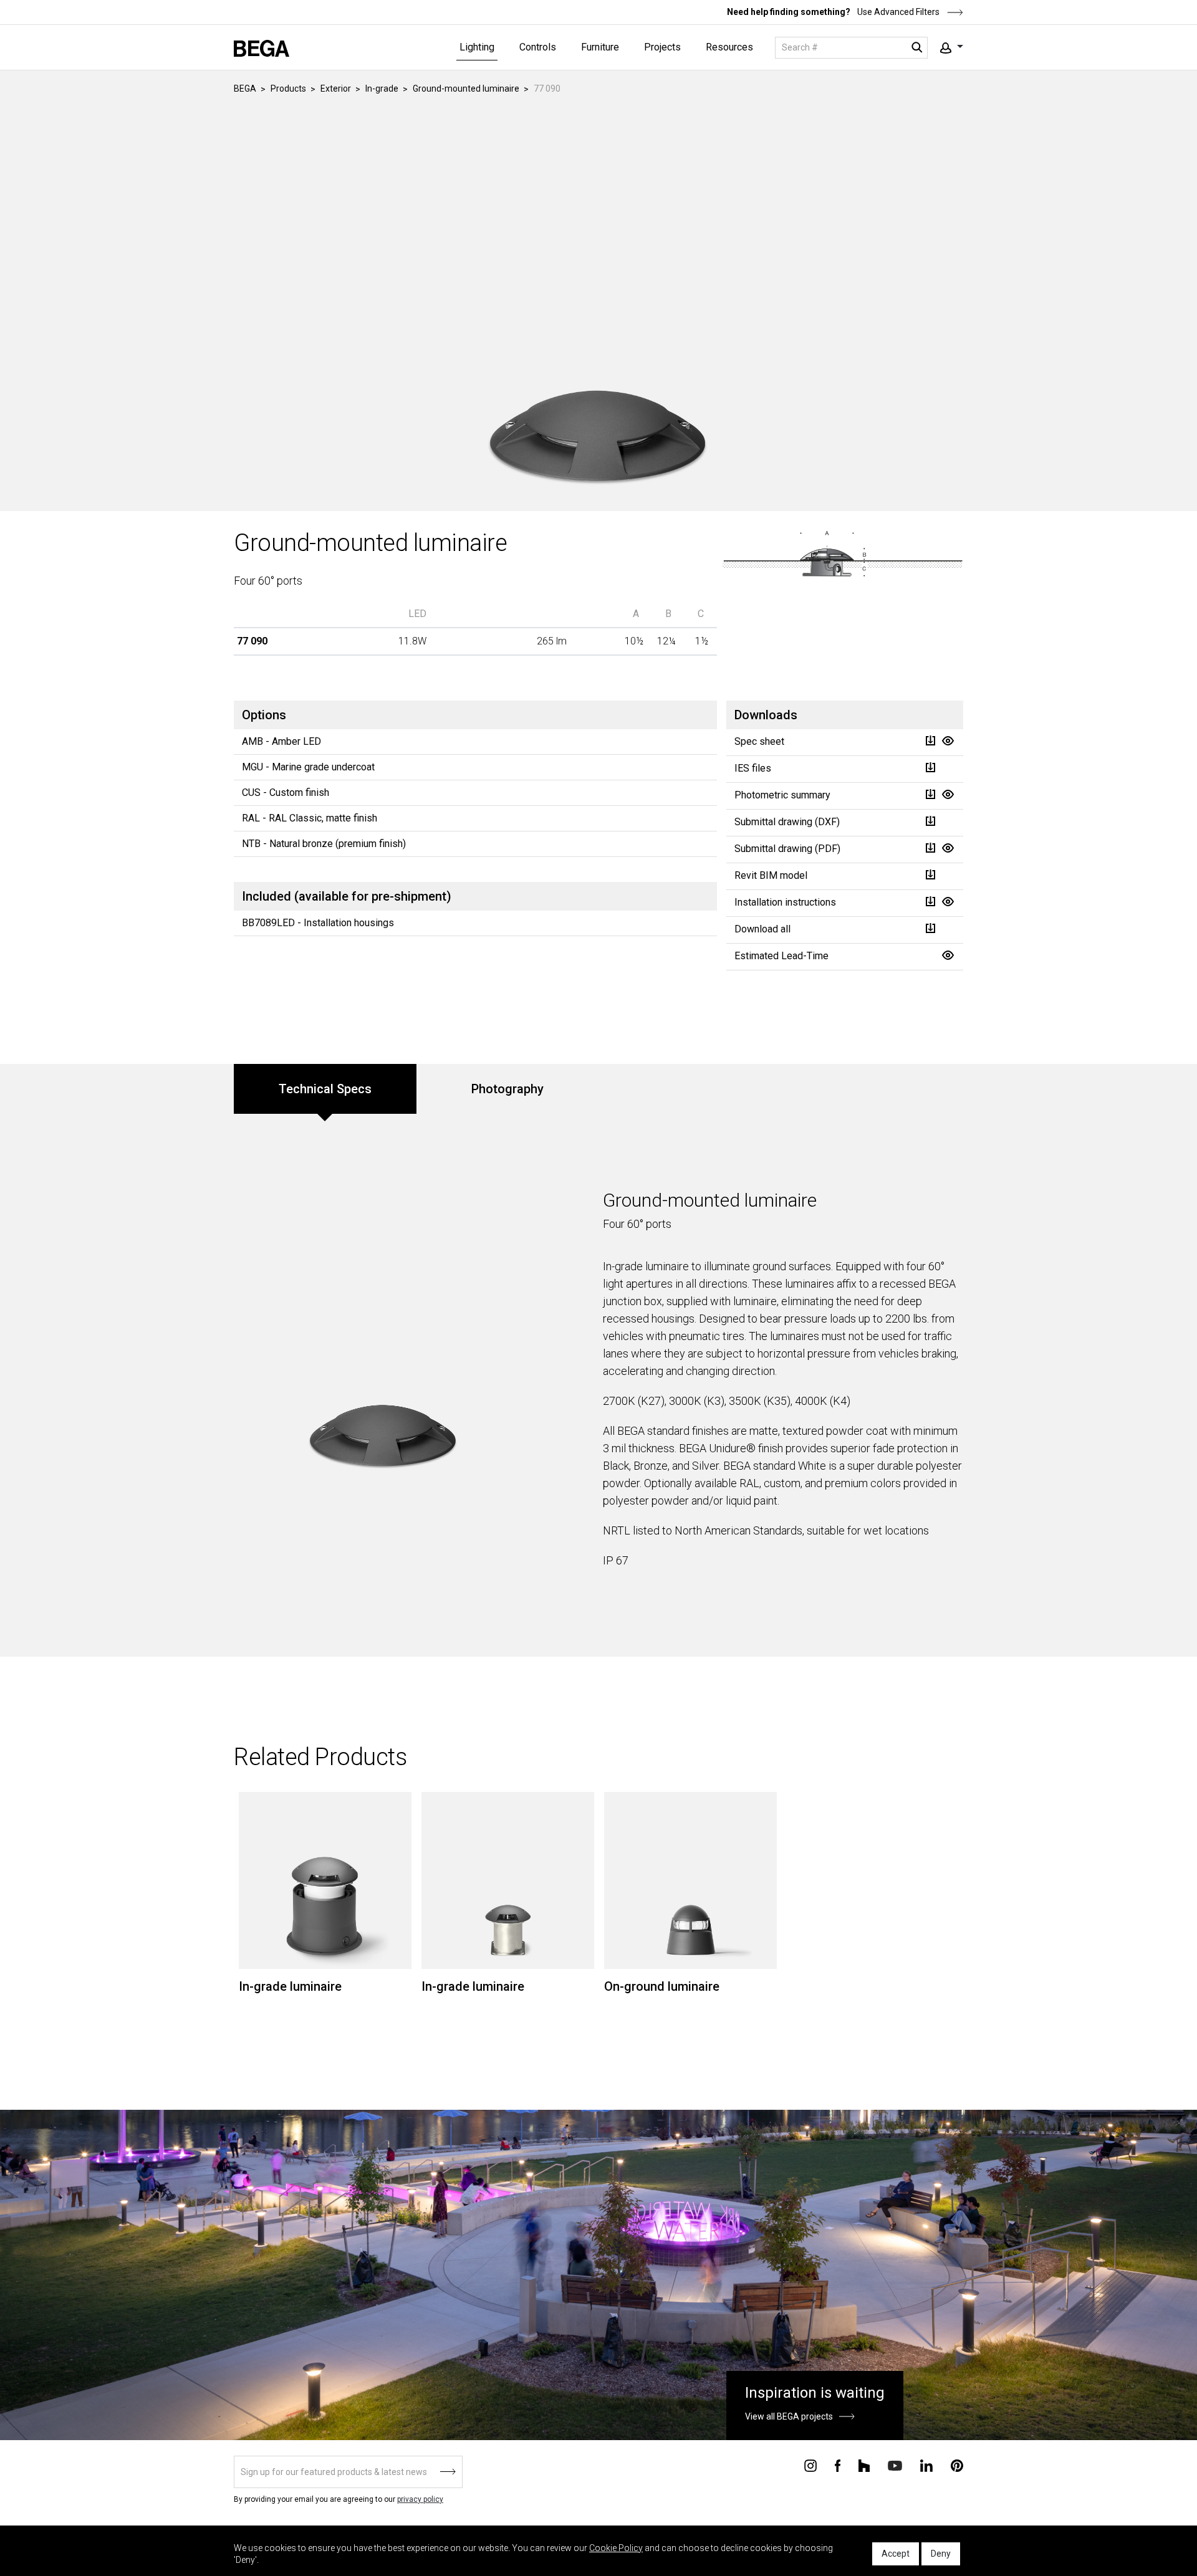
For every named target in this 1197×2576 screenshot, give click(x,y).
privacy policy (420, 2499)
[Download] (930, 741)
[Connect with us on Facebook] (838, 2465)
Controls (538, 47)
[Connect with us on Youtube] (895, 2465)
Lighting (477, 47)
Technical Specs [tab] (325, 1089)
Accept (896, 2554)
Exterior (336, 89)
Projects (662, 47)
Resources (729, 47)
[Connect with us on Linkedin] (926, 2465)
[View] (948, 741)
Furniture (600, 47)
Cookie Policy (616, 2548)
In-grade (382, 89)
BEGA (245, 89)
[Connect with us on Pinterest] (957, 2465)
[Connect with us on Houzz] (864, 2465)
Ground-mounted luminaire (466, 89)
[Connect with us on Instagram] (810, 2465)
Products (288, 89)
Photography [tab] (507, 1089)
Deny (941, 2554)
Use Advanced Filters (897, 12)
